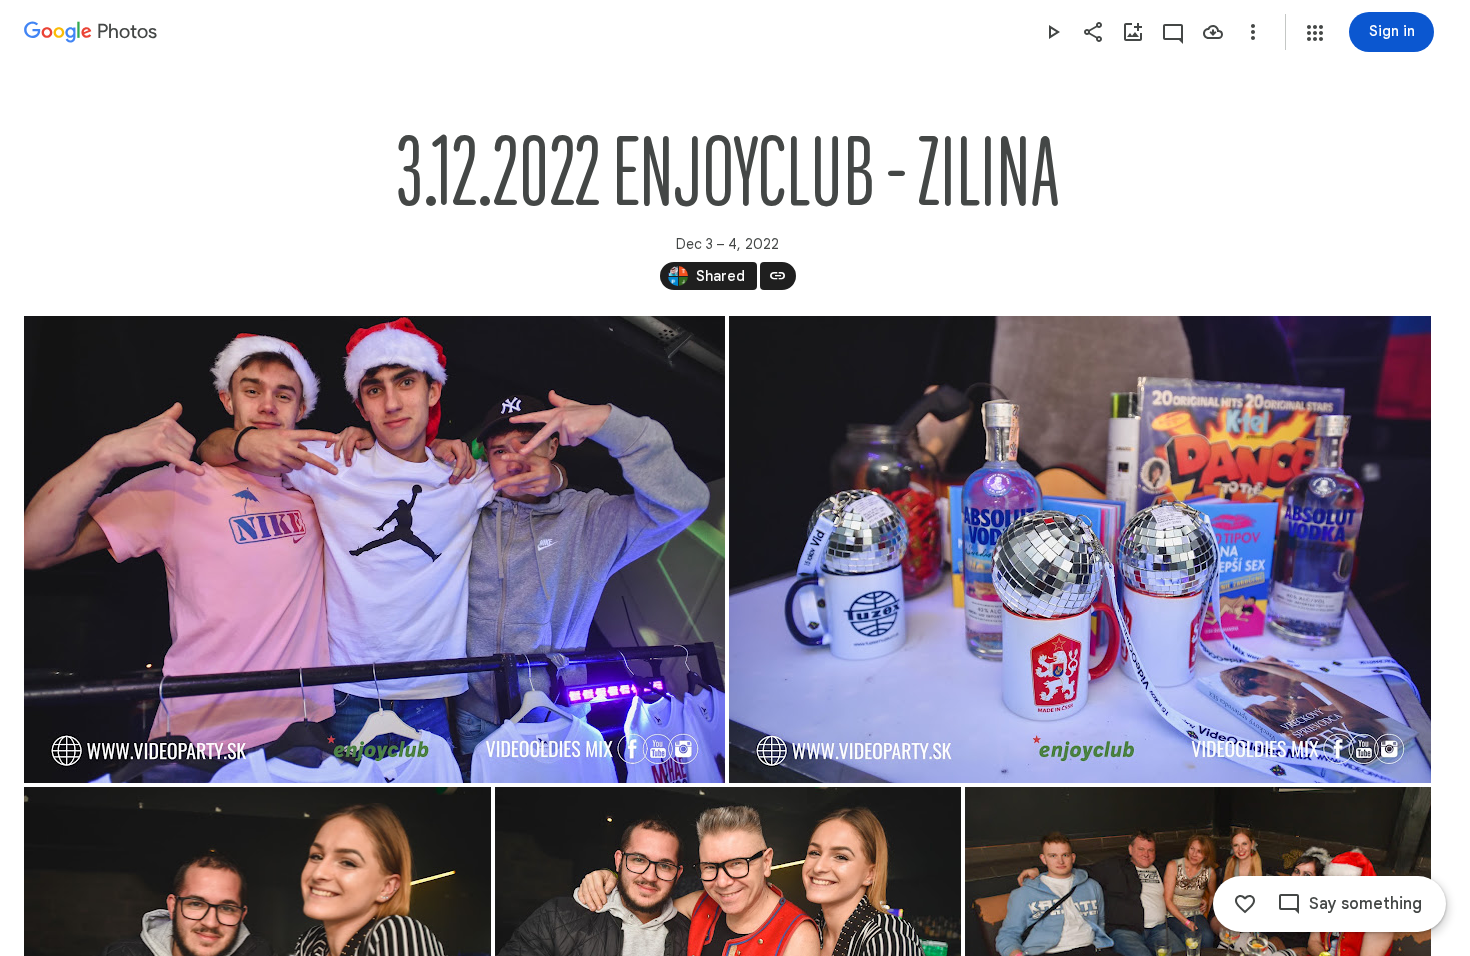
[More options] (1253, 32)
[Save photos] (1213, 32)
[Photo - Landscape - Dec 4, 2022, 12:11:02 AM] (1080, 549)
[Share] (1093, 32)
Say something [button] (1365, 904)
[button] (1315, 33)
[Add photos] (1133, 32)
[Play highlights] (1053, 32)
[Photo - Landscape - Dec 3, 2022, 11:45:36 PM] (374, 549)
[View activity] (1173, 32)
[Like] (1245, 904)
